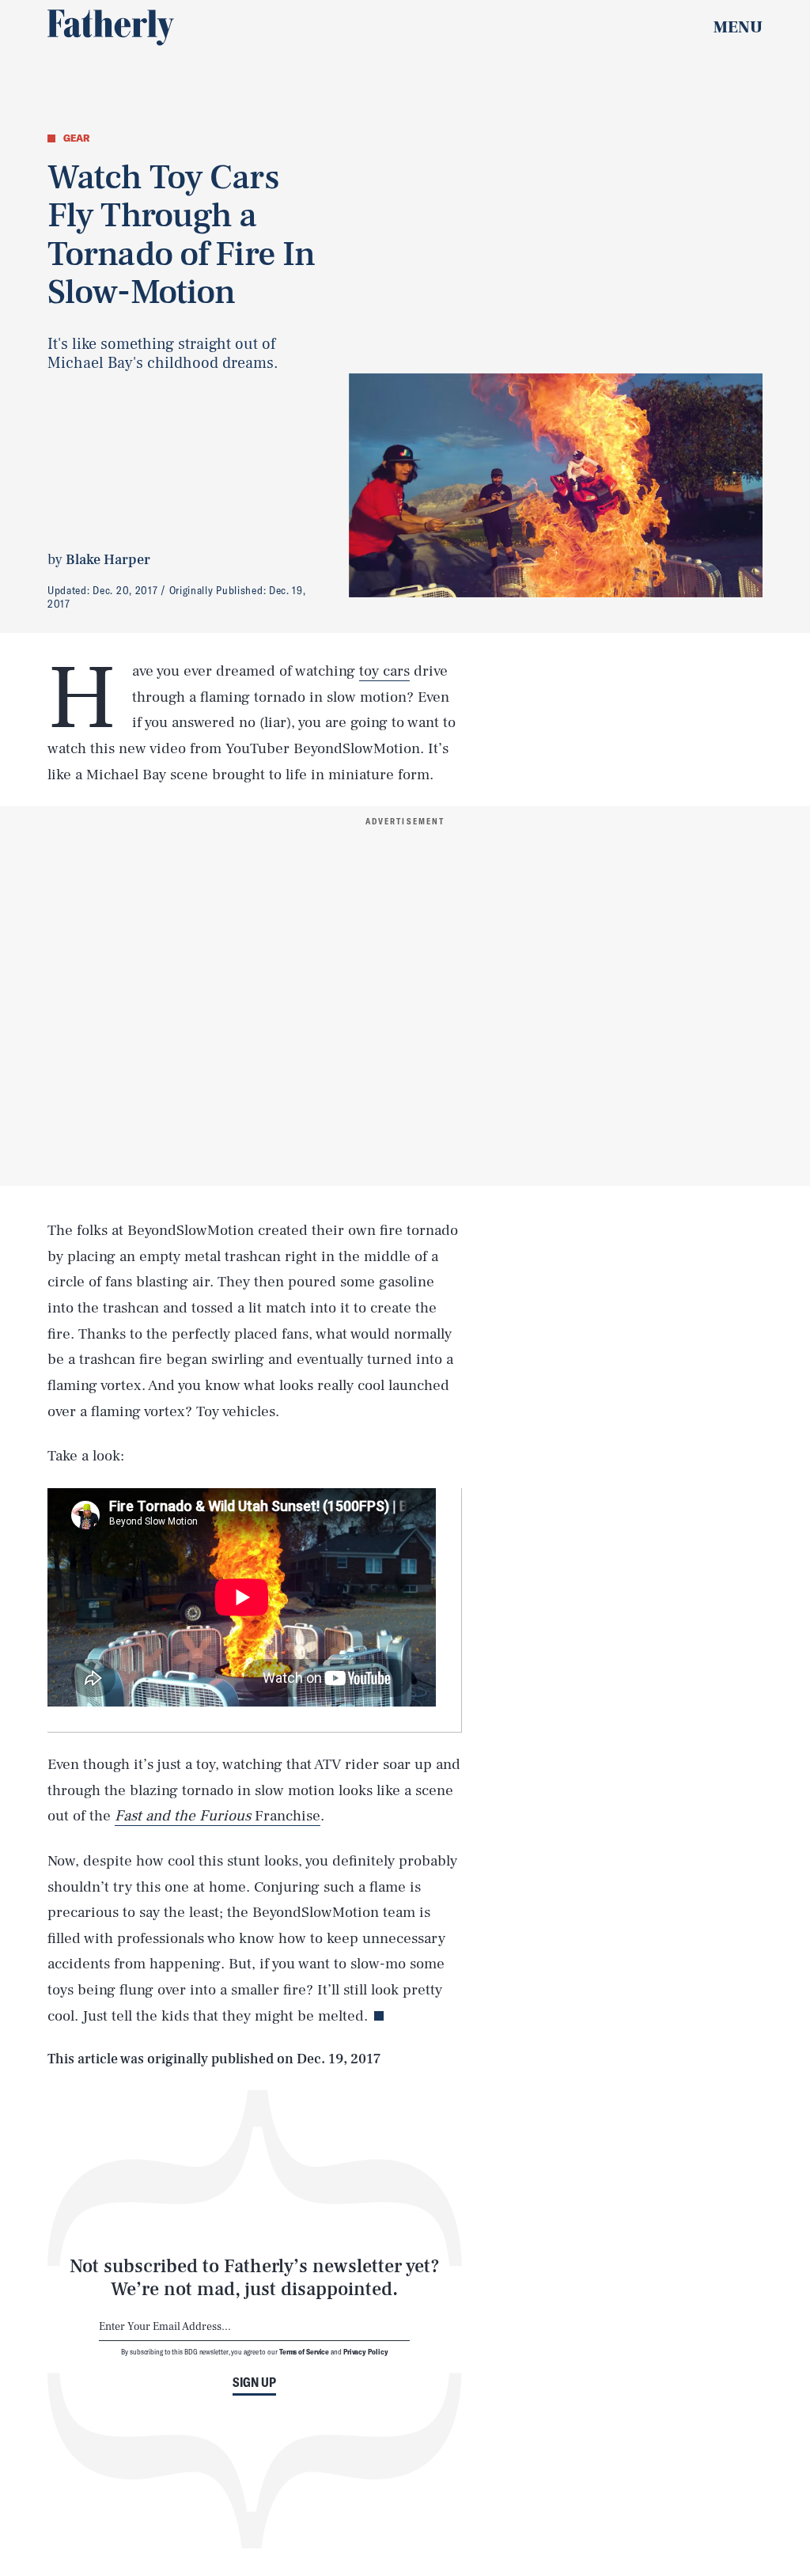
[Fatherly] (111, 28)
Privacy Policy (366, 2351)
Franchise (218, 1816)
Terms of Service (304, 2351)
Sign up (254, 2382)
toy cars (384, 671)
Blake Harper (108, 560)
